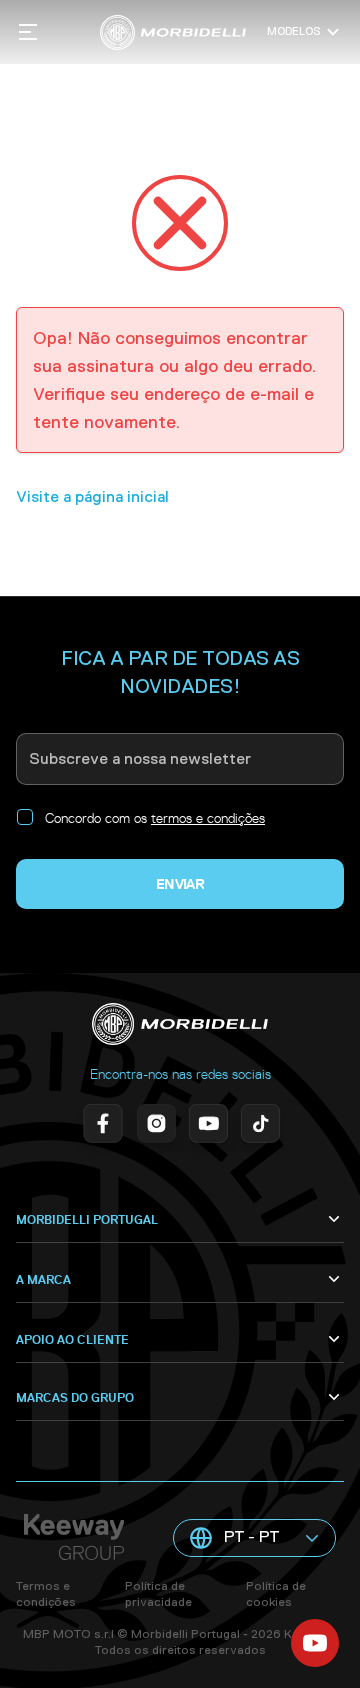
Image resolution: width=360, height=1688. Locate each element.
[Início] (179, 1024)
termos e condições (208, 818)
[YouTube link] (206, 1125)
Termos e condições (46, 1594)
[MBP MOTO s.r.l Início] (172, 32)
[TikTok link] (258, 1125)
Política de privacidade (158, 1594)
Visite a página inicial (92, 496)
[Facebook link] (102, 1125)
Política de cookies (276, 1594)
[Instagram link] (154, 1125)
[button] (254, 1538)
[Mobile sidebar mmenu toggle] (28, 32)
